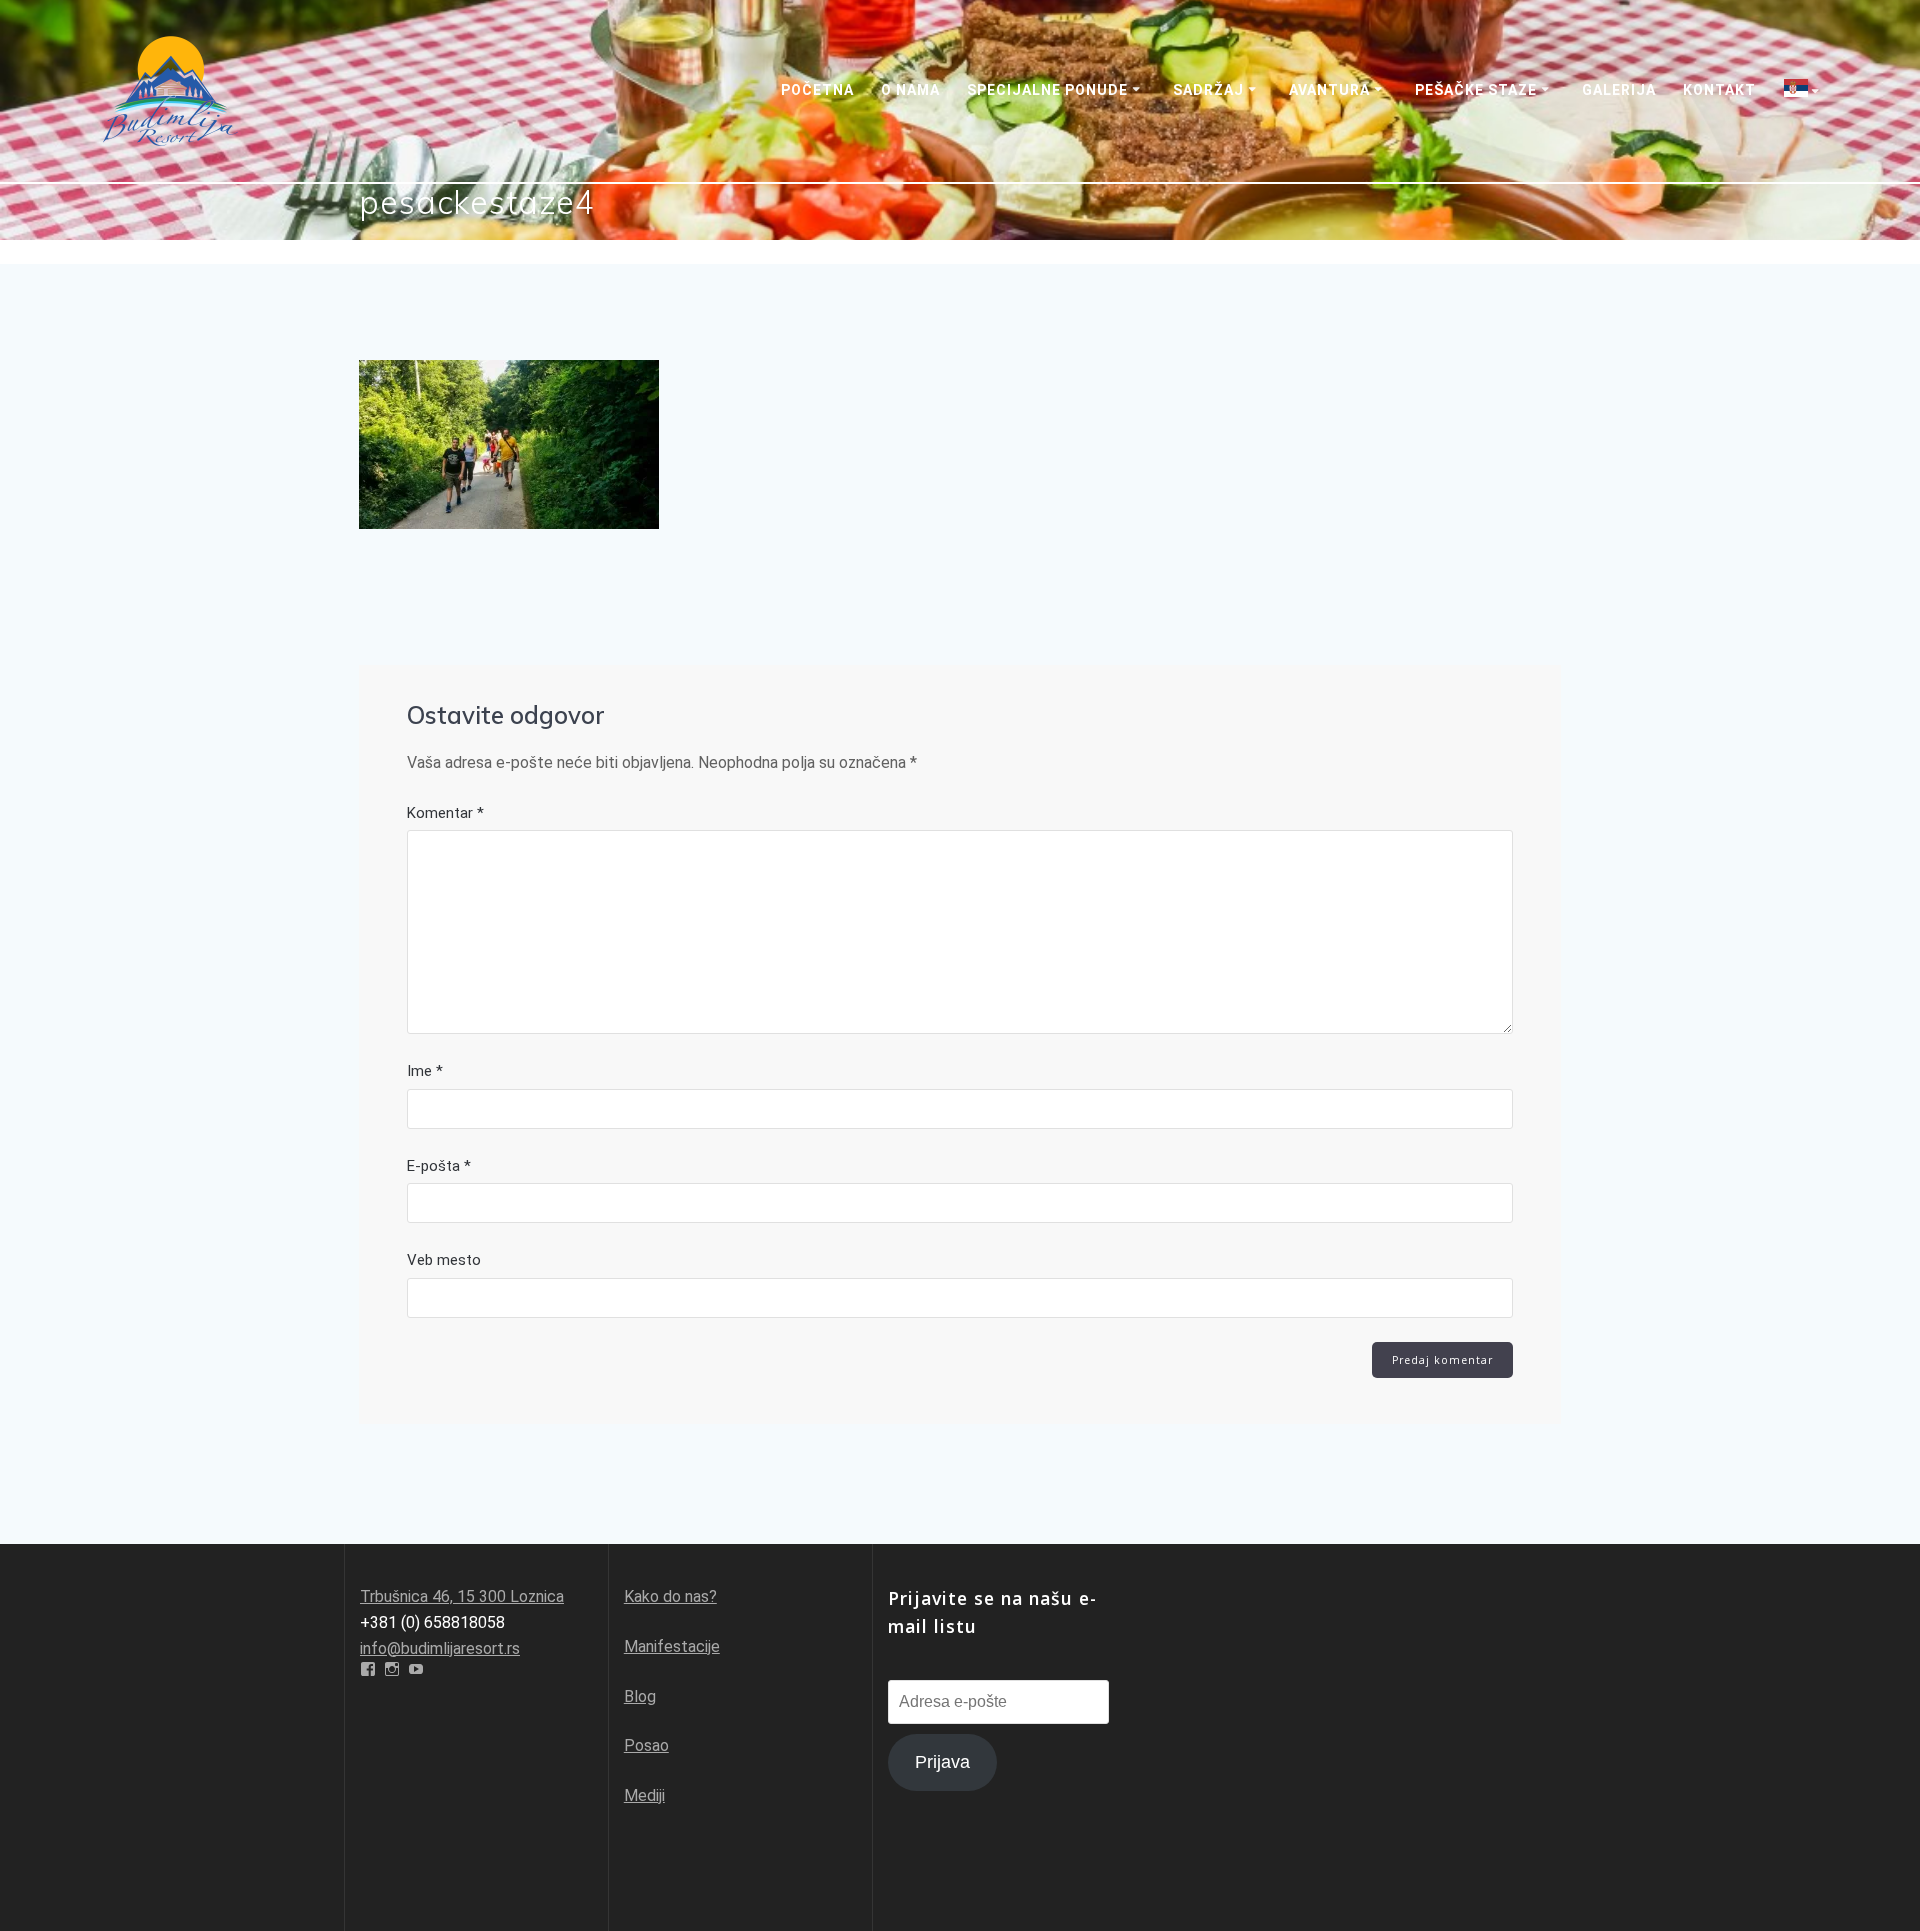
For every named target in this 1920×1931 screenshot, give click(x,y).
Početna (817, 90)
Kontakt (1719, 90)
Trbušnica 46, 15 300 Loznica (462, 1596)
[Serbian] (1805, 91)
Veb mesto (444, 1260)
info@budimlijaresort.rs (440, 1648)
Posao (646, 1745)
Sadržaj (1208, 90)
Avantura (1329, 90)
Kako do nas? (670, 1596)
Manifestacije (672, 1646)
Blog (640, 1696)
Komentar (445, 813)
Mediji (644, 1795)
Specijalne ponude (1047, 90)
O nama (910, 90)
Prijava (942, 1762)
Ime (425, 1071)
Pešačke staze (1476, 90)
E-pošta (439, 1166)
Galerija (1619, 90)
